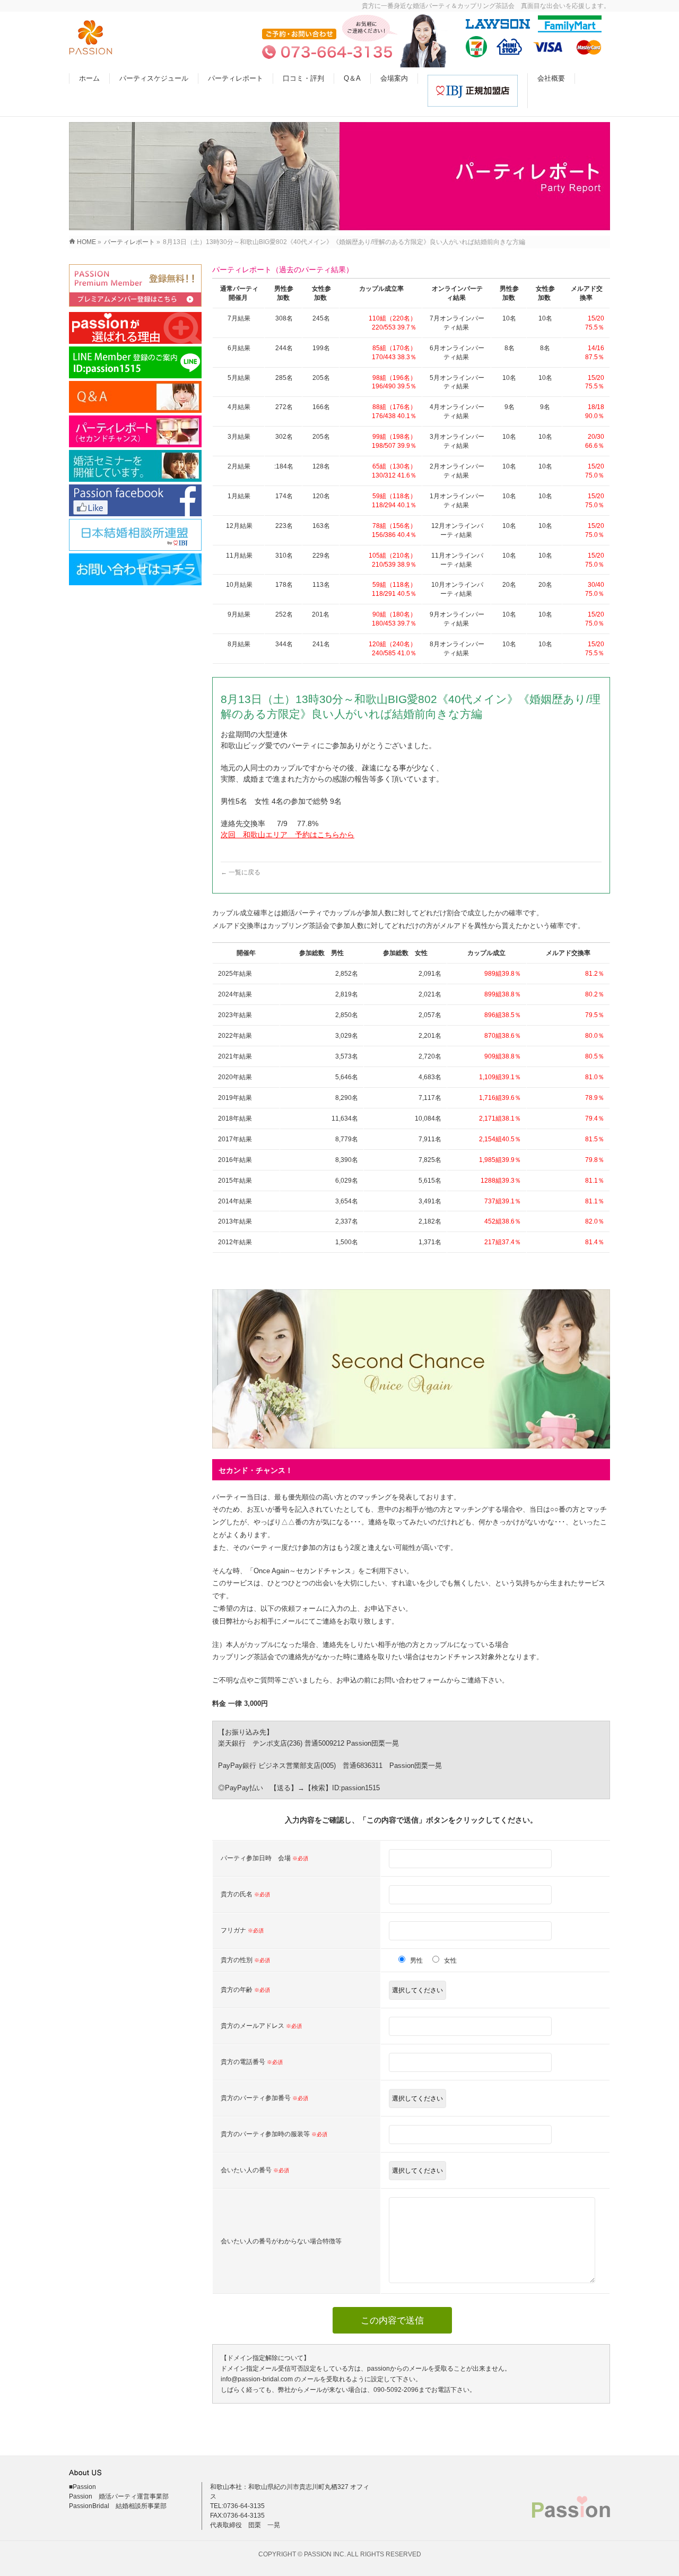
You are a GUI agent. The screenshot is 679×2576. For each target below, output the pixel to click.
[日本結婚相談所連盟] (135, 535)
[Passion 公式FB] (135, 500)
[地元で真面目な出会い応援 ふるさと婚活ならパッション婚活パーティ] (91, 49)
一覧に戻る (241, 872)
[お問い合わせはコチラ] (135, 569)
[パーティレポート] (135, 431)
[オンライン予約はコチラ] (135, 285)
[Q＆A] (135, 397)
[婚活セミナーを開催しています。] (135, 466)
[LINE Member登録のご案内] (135, 362)
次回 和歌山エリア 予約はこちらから (288, 835)
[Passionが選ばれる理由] (135, 328)
